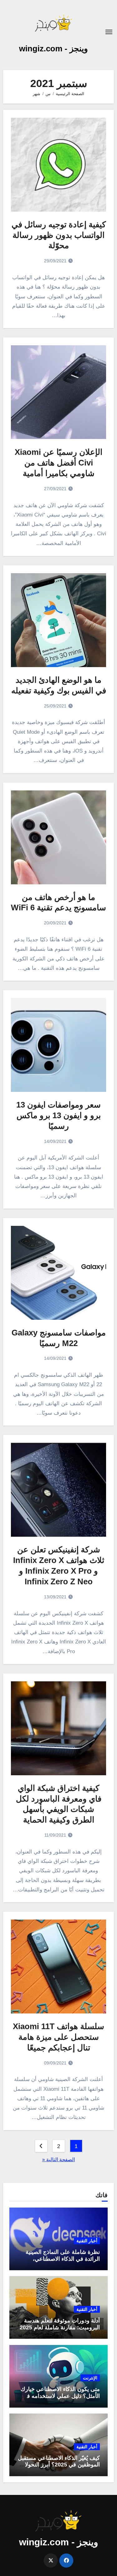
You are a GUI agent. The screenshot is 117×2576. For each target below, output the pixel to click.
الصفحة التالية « (58, 2160)
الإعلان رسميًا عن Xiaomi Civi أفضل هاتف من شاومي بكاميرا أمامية (58, 463)
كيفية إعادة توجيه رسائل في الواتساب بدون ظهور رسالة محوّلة (59, 235)
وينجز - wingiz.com (54, 49)
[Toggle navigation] (109, 32)
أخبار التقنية (87, 2241)
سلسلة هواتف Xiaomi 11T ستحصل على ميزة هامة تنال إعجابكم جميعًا (58, 2037)
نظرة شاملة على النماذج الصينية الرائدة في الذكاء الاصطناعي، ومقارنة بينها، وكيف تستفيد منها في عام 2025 (59, 2262)
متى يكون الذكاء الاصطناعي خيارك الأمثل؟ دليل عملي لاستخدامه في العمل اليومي (60, 2396)
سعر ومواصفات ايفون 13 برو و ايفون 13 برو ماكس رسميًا (58, 1115)
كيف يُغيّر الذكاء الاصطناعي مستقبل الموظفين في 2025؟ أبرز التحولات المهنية (59, 2465)
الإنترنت (90, 2378)
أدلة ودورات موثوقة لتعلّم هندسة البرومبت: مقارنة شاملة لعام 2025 (60, 2324)
